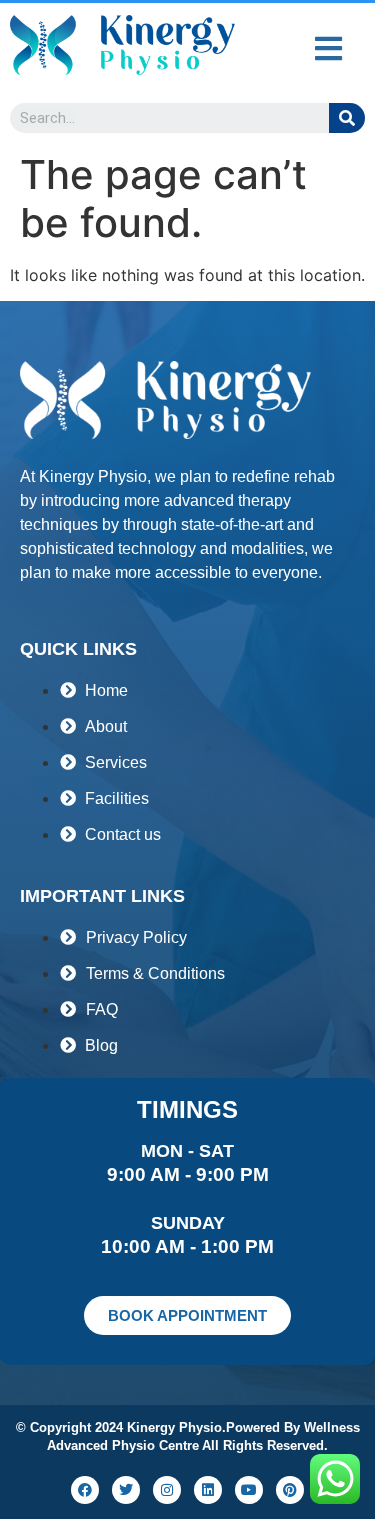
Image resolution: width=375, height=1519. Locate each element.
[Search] (347, 118)
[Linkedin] (208, 1490)
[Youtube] (249, 1490)
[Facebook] (85, 1490)
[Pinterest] (290, 1490)
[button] (328, 48)
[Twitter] (126, 1490)
